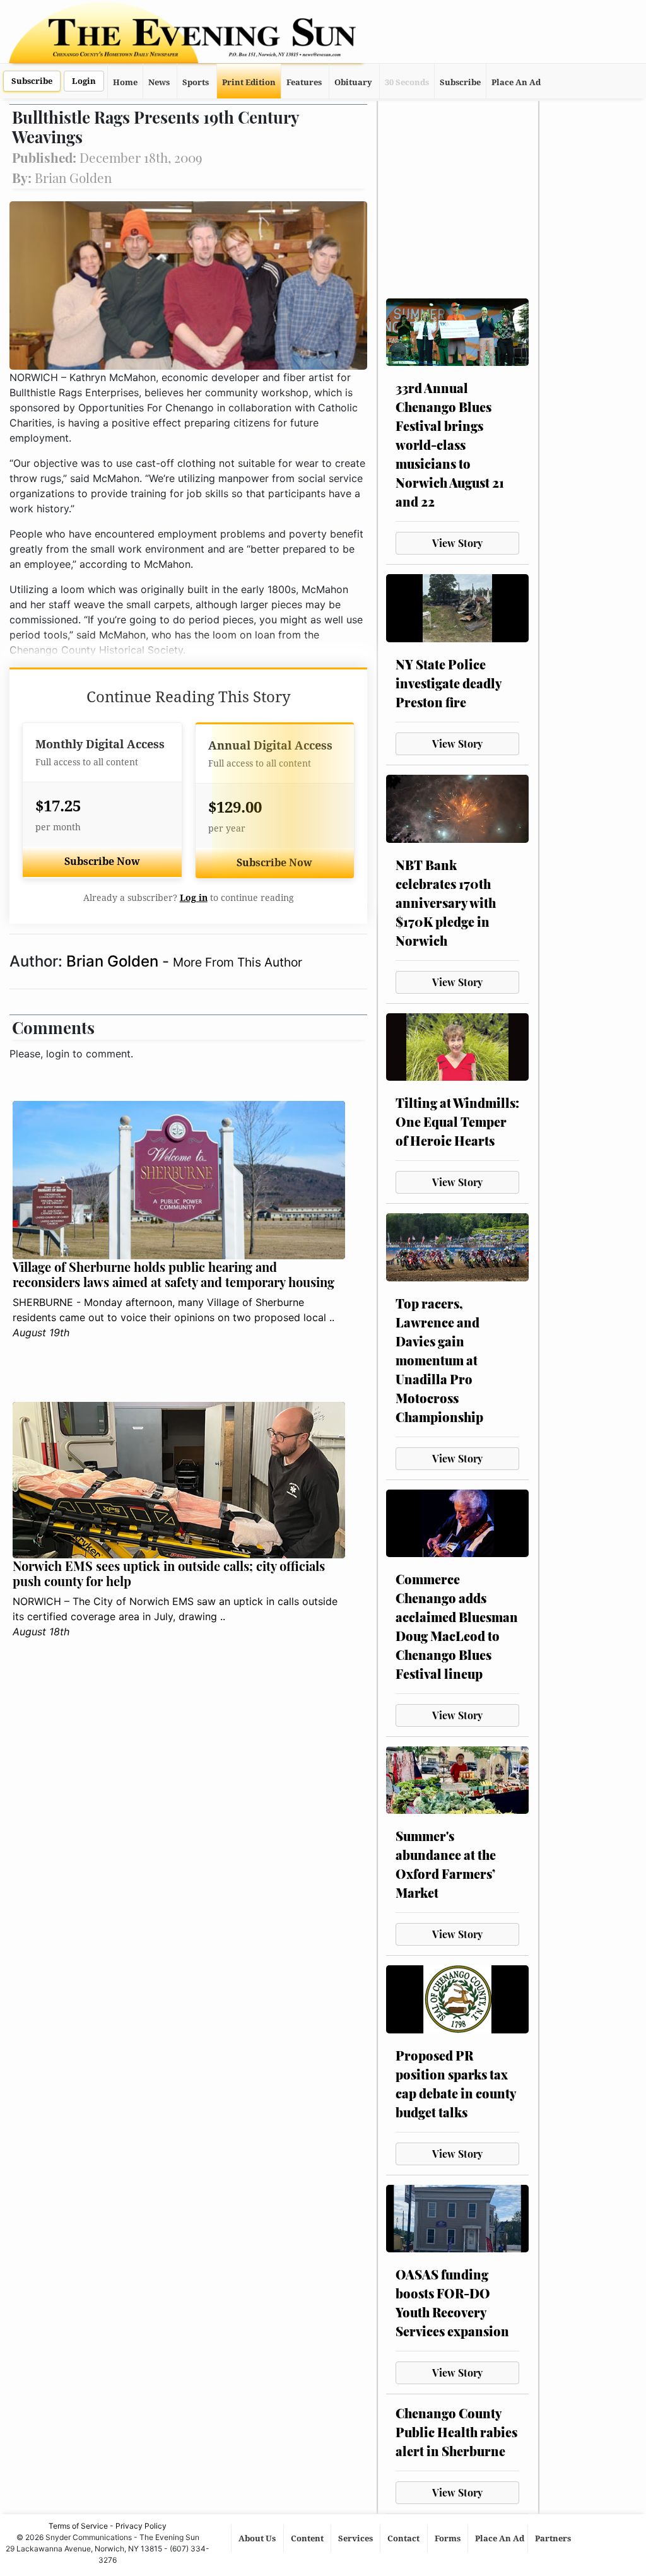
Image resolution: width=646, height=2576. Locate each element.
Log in (194, 898)
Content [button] (308, 2538)
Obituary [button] (353, 82)
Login (84, 81)
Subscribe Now (102, 862)
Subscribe (32, 81)
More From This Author (238, 962)
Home (125, 82)
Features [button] (304, 82)
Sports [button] (196, 82)
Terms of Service (78, 2526)
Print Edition (249, 82)
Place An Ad (516, 82)
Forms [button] (449, 2538)
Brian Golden (114, 961)
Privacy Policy (141, 2526)
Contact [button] (404, 2538)
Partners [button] (554, 2538)
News (159, 82)
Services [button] (356, 2538)
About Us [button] (258, 2538)
